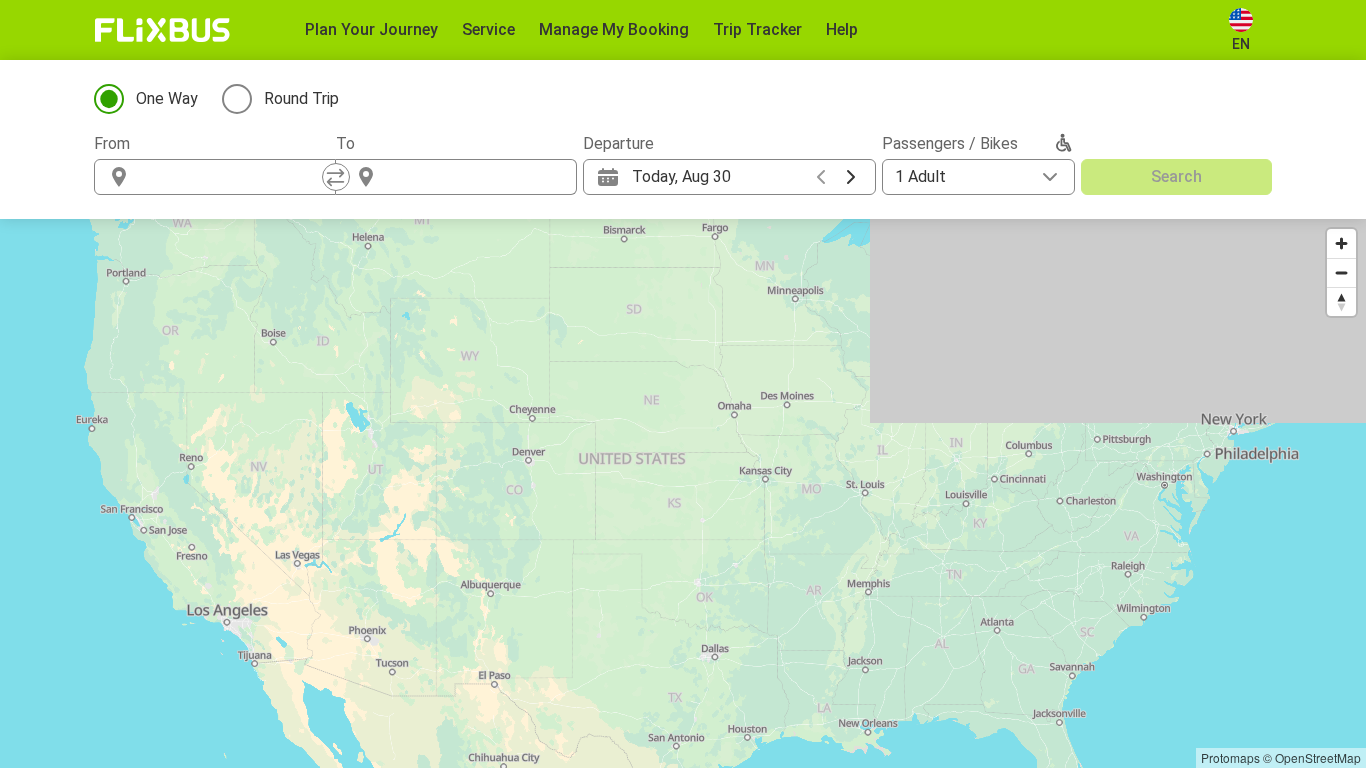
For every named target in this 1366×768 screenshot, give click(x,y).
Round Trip (301, 98)
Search (1176, 176)
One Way (167, 98)
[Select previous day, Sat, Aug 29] (821, 177)
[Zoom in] (1341, 243)
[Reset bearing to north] (1341, 301)
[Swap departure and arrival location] (336, 177)
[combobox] (233, 177)
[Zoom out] (1341, 272)
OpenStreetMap (1318, 757)
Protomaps (1230, 757)
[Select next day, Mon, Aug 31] (851, 177)
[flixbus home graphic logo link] (162, 30)
